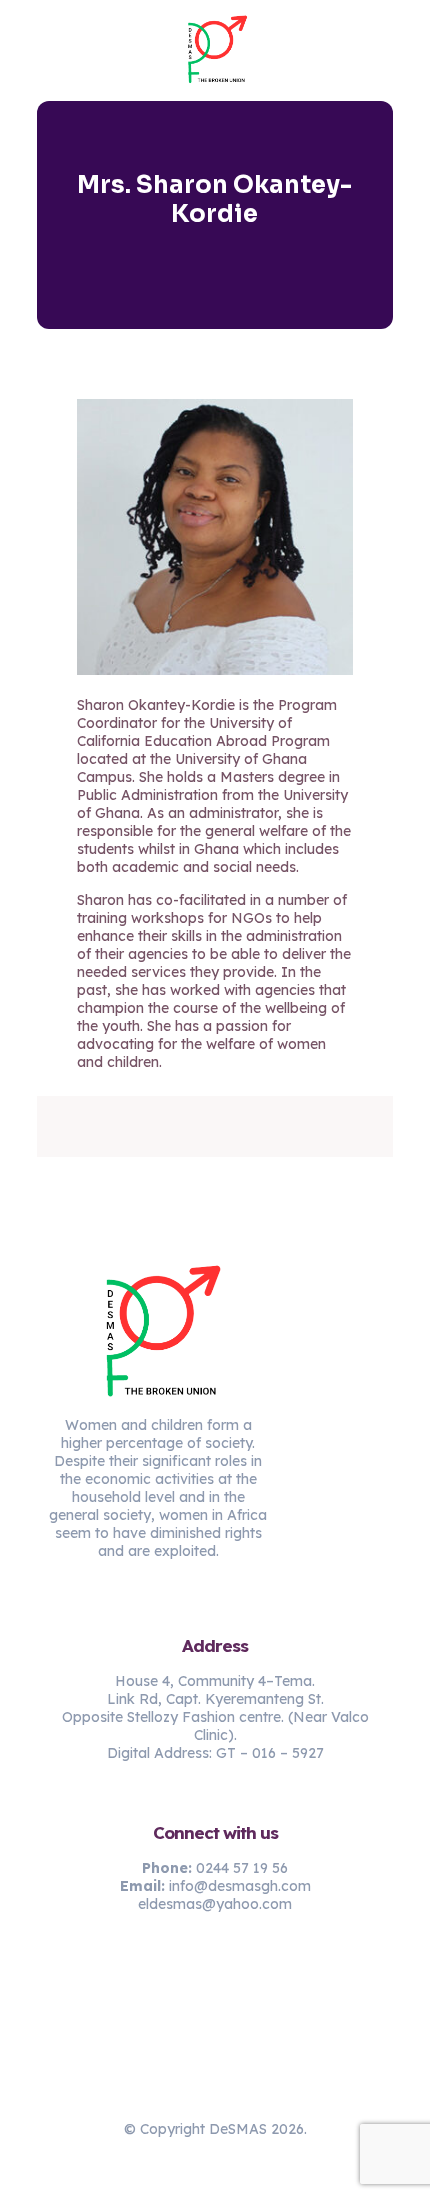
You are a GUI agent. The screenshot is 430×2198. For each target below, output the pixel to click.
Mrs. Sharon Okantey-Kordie (214, 199)
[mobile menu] (403, 40)
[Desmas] (215, 50)
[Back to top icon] (215, 2085)
